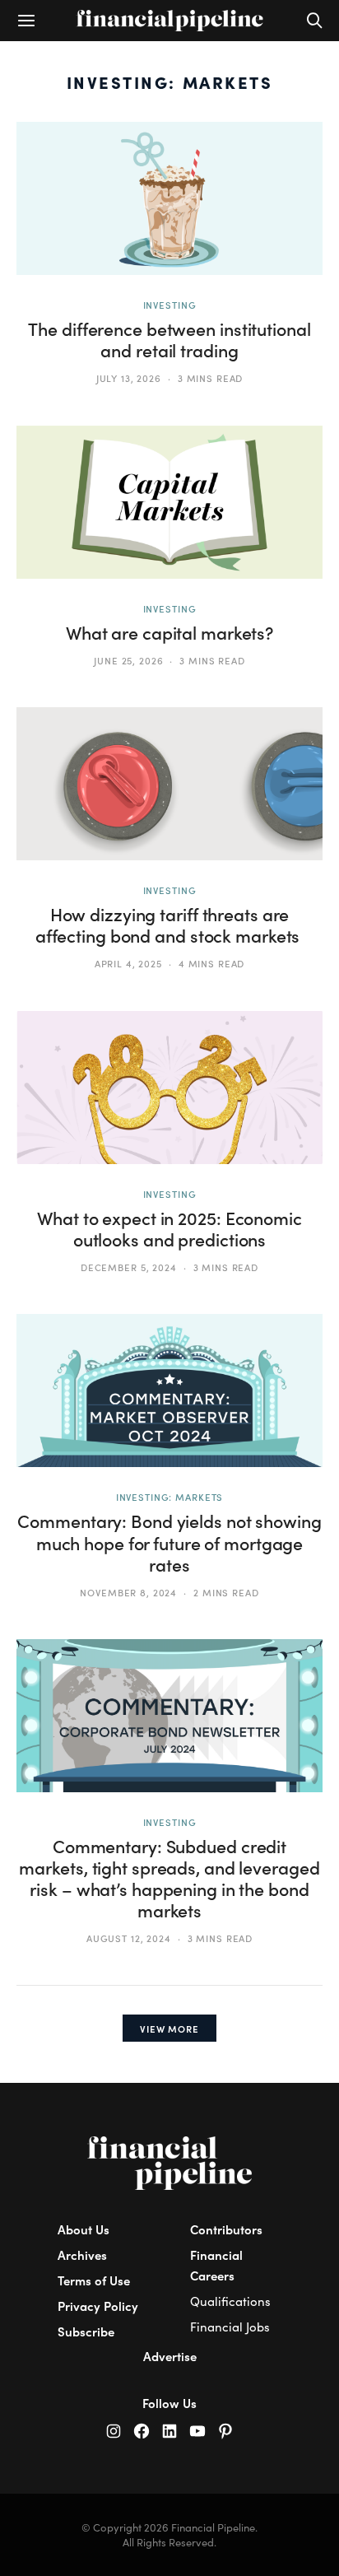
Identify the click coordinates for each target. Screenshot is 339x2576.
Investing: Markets (170, 1497)
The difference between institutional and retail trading (169, 340)
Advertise (170, 2356)
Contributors (226, 2229)
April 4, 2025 (128, 963)
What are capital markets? (169, 633)
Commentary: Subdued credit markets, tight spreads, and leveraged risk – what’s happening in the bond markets (169, 1878)
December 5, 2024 (129, 1267)
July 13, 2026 (129, 378)
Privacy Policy (98, 2306)
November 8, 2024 (128, 1592)
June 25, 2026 (128, 660)
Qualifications (230, 2301)
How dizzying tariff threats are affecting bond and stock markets (169, 925)
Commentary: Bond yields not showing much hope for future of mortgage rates (169, 1542)
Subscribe (86, 2331)
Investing (170, 305)
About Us (84, 2229)
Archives (82, 2255)
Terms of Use (94, 2280)
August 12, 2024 (129, 1938)
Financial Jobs (230, 2327)
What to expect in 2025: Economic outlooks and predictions (169, 1229)
